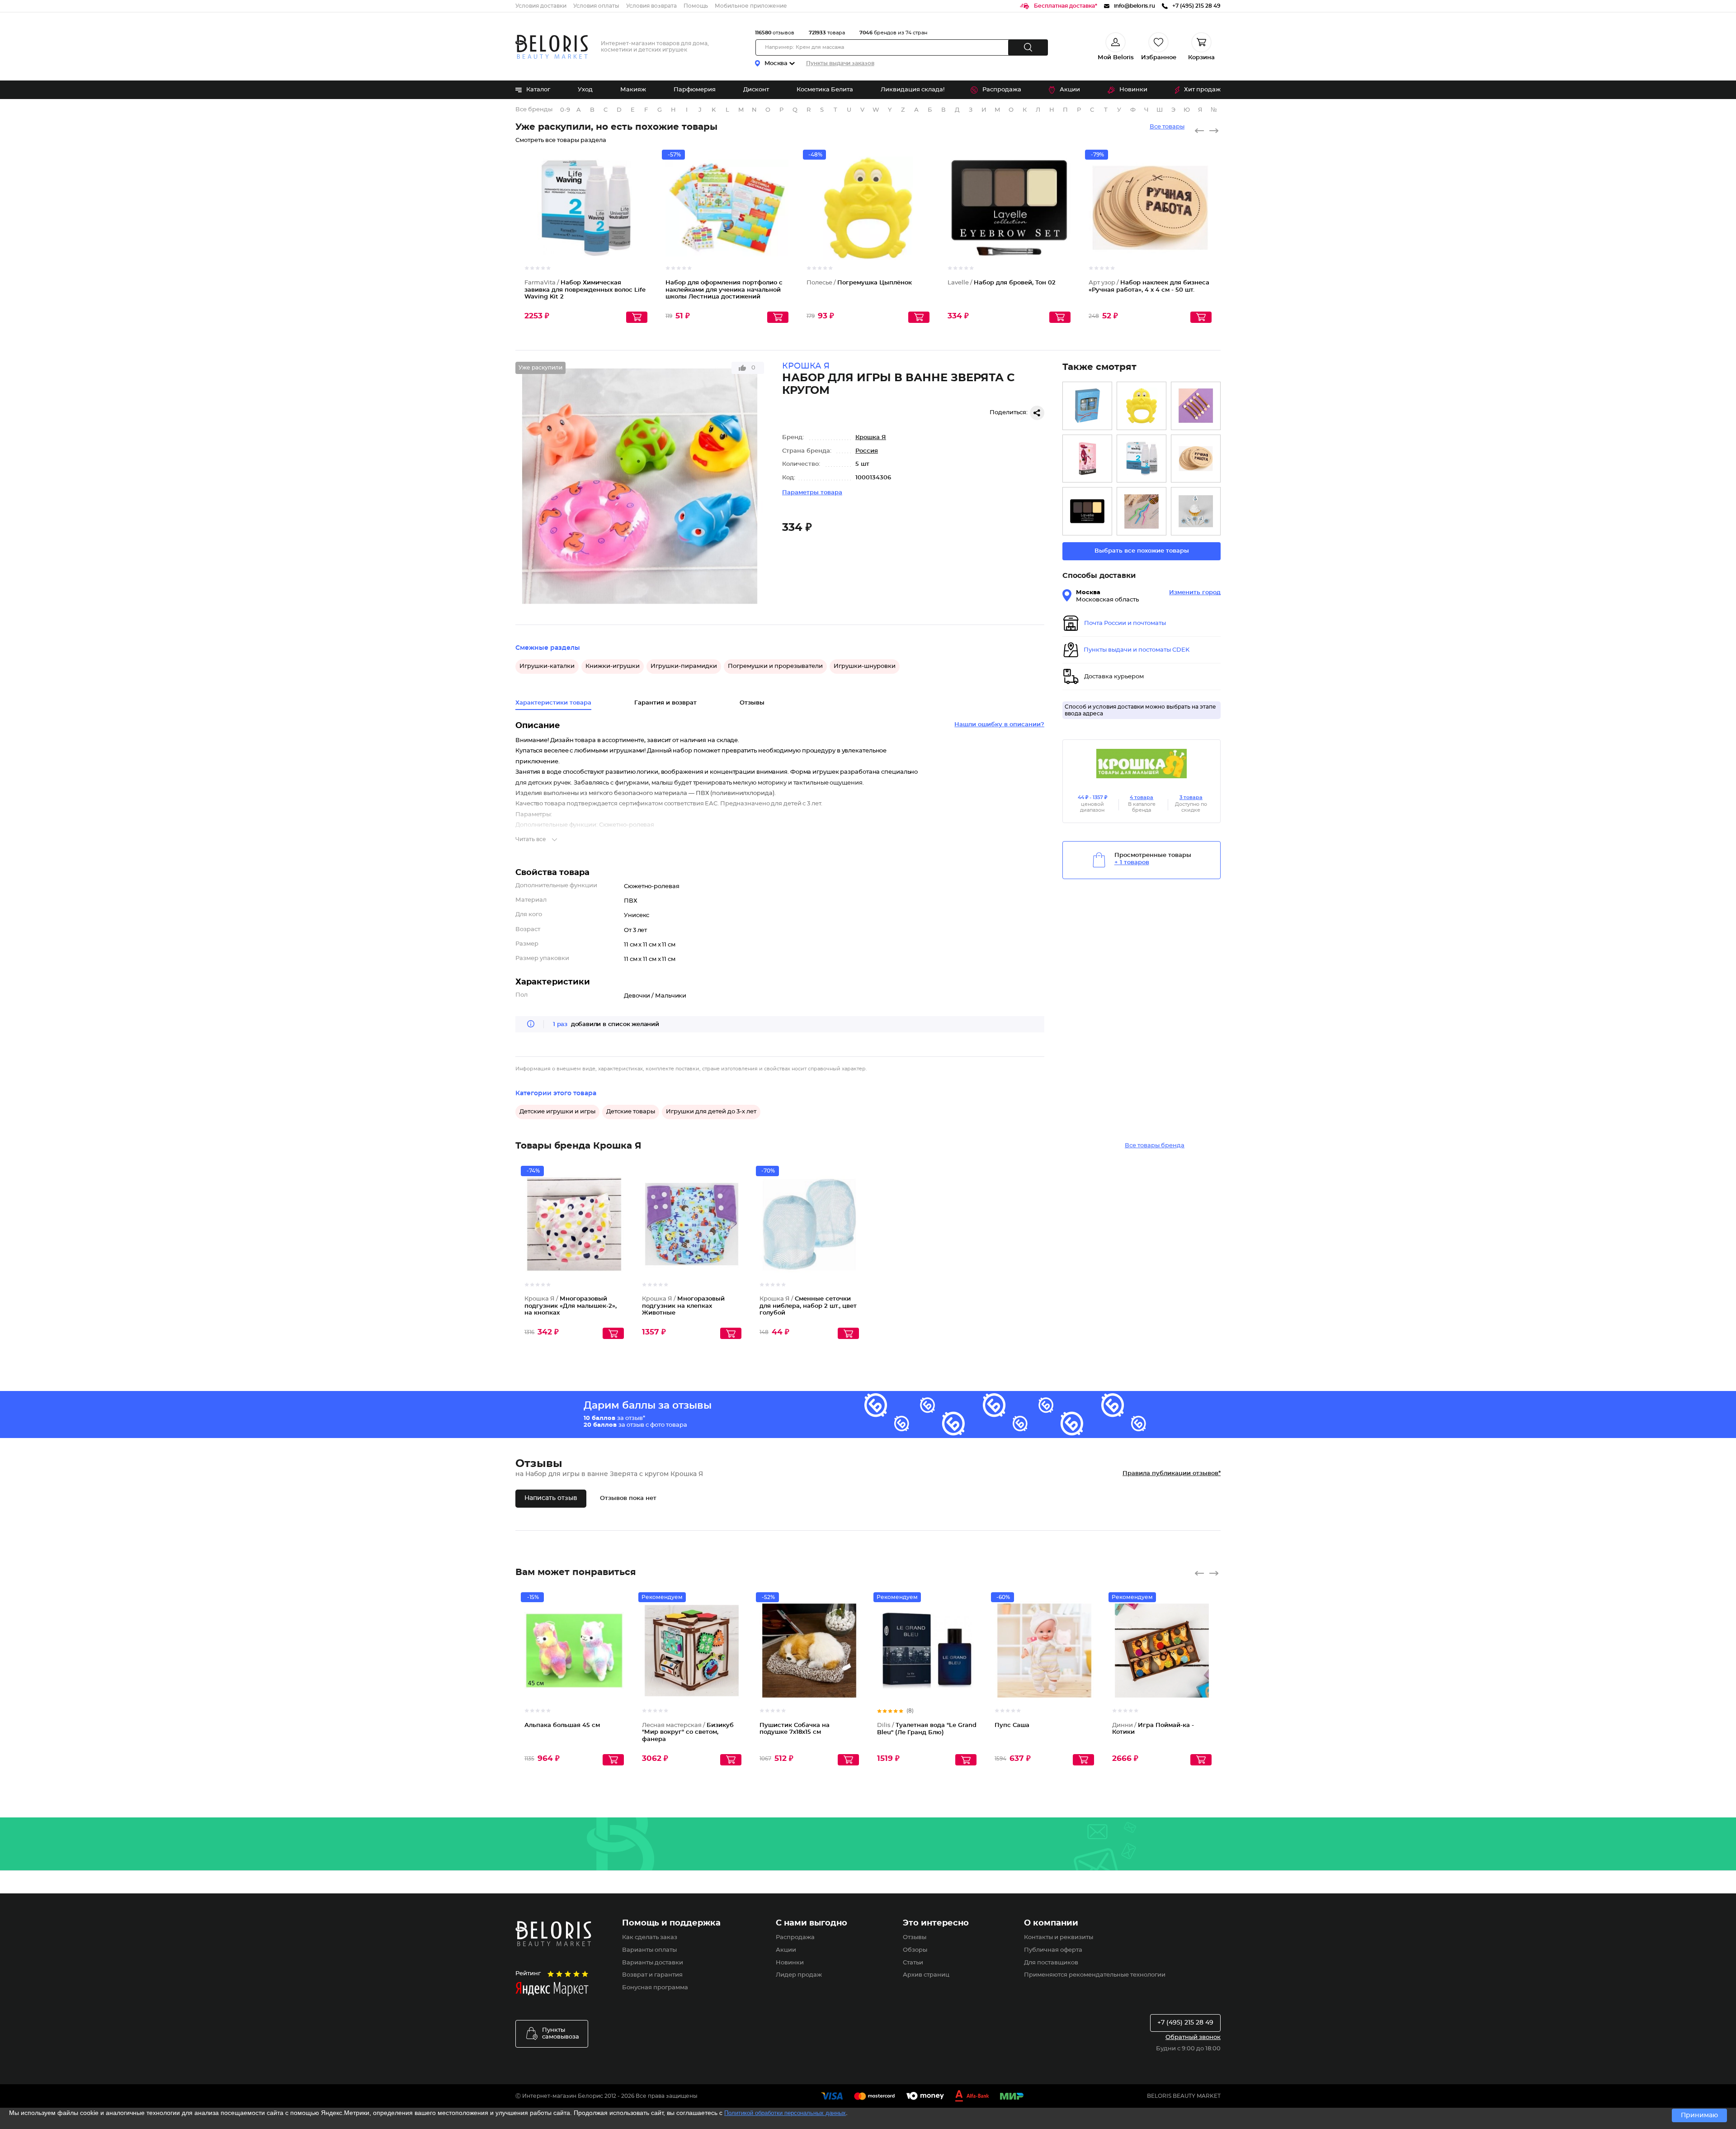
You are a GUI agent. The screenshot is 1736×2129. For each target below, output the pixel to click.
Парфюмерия (695, 90)
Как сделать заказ (650, 1937)
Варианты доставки (653, 1963)
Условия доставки (541, 6)
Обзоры (915, 1950)
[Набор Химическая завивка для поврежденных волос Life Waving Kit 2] (1142, 459)
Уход (585, 90)
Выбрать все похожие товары (1142, 551)
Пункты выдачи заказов (840, 63)
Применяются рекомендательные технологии (1095, 1975)
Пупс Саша (1012, 1725)
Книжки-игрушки (613, 666)
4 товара (1142, 797)
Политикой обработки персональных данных (785, 2113)
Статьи (913, 1963)
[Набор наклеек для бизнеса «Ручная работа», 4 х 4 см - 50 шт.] (1196, 459)
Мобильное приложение (751, 6)
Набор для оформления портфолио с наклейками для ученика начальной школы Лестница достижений (724, 290)
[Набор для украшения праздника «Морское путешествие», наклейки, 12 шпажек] (1196, 511)
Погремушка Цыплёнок (859, 283)
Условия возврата (651, 6)
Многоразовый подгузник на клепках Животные (683, 1306)
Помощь (696, 6)
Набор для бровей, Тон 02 (1002, 283)
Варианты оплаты (649, 1950)
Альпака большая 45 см (562, 1725)
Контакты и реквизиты (1059, 1937)
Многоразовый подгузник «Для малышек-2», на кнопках (571, 1306)
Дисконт (756, 90)
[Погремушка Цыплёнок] (1142, 406)
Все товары (1167, 127)
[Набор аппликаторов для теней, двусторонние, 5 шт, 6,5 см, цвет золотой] (1196, 406)
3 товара (1191, 797)
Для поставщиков (1051, 1963)
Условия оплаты (596, 6)
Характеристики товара (553, 703)
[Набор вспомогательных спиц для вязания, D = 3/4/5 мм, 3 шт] (1142, 511)
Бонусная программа (655, 1988)
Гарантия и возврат (665, 703)
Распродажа (1002, 90)
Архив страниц (926, 1975)
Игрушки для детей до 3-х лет (711, 1112)
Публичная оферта (1053, 1950)
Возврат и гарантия (652, 1975)
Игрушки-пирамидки (684, 666)
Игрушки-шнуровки (865, 666)
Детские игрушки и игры (557, 1112)
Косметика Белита (825, 90)
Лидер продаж (799, 1975)
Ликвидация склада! (913, 90)
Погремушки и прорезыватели (775, 666)
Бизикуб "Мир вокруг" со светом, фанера (688, 1732)
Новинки (1133, 90)
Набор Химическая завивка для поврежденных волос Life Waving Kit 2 (585, 290)
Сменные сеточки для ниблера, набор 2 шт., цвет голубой (808, 1306)
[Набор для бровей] (1087, 511)
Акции (1070, 90)
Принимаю (1699, 2115)
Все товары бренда (1155, 1146)
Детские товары (631, 1112)
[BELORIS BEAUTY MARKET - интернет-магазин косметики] (552, 47)
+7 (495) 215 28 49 (1185, 2023)
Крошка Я (871, 438)
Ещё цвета (1064, 216)
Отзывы (915, 1937)
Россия (867, 451)
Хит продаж (1202, 90)
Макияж (633, 90)
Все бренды (534, 110)
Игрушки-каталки (547, 666)
